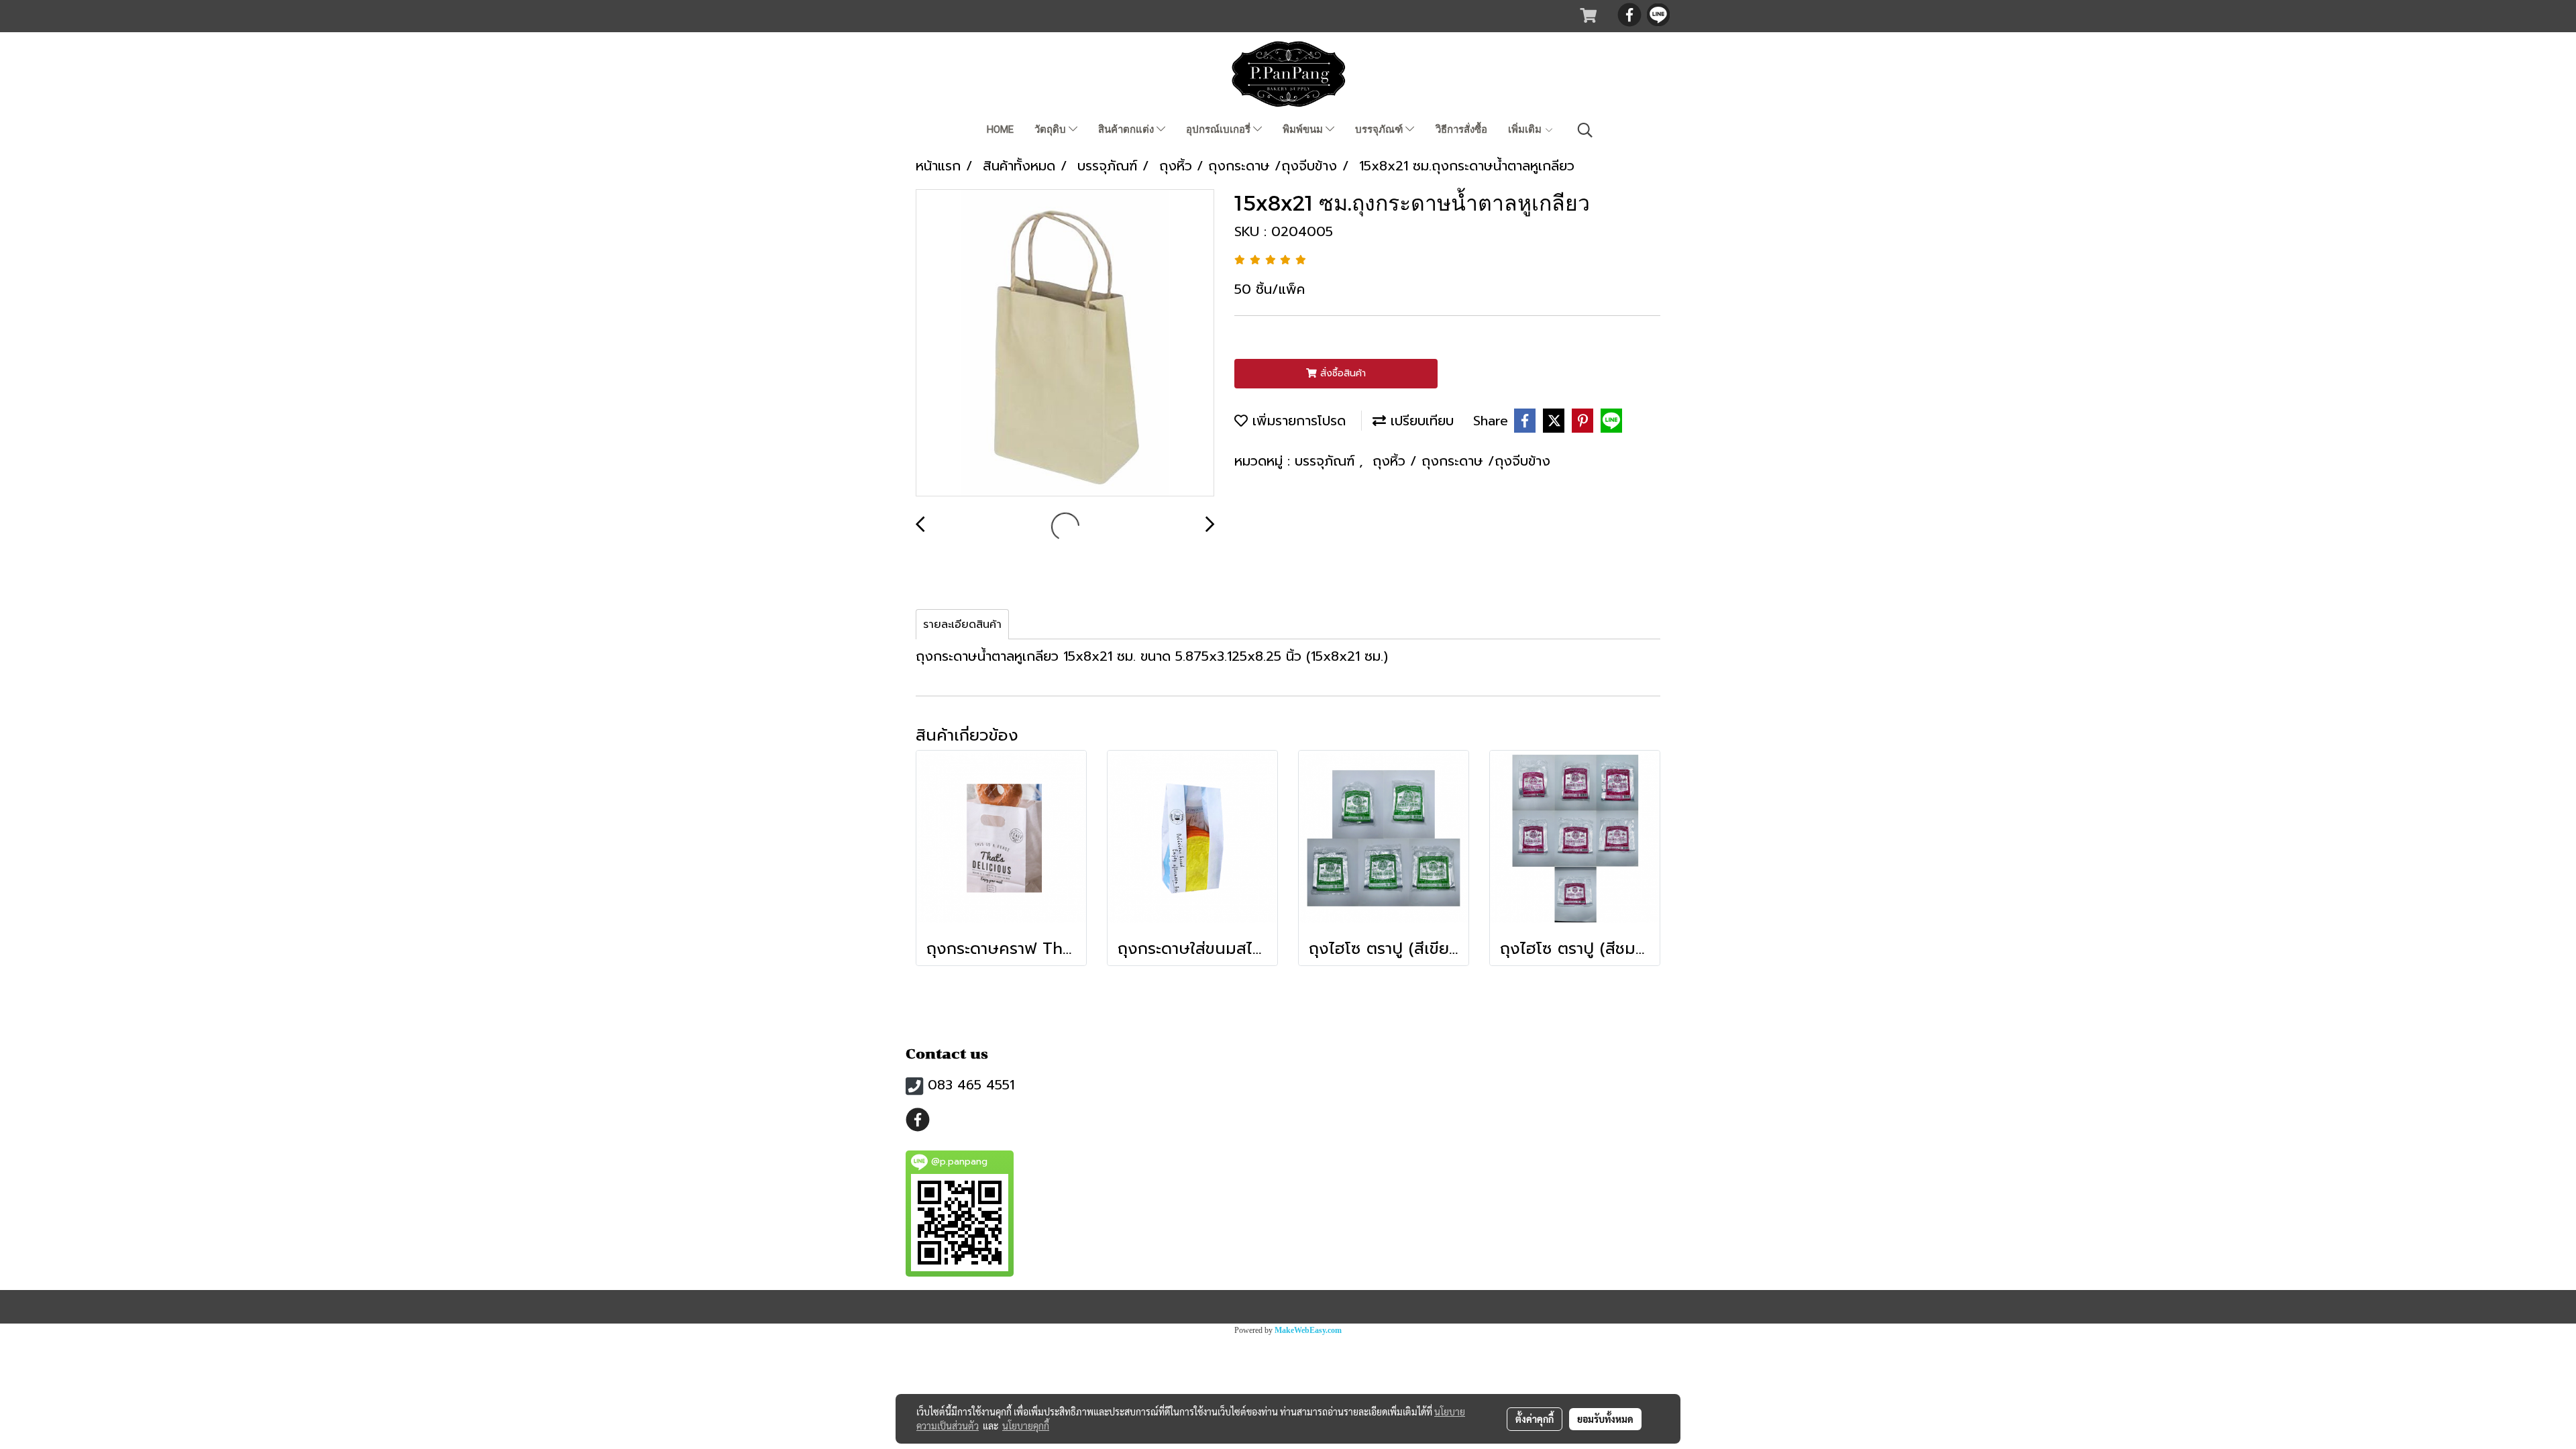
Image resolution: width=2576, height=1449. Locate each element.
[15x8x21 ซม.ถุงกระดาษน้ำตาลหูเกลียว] (1065, 343)
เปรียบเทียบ (1420, 421)
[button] (1585, 130)
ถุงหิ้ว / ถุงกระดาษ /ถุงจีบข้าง (1461, 461)
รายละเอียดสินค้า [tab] (962, 625)
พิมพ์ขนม (1304, 129)
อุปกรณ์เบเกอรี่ (1220, 129)
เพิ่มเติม (1526, 129)
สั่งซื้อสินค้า (1341, 373)
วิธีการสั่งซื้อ (1461, 129)
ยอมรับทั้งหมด (1605, 1419)
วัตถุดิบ (1052, 129)
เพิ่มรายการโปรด (1297, 421)
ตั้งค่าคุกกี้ (1535, 1419)
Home (1000, 129)
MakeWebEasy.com (1308, 1330)
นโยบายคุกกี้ (1026, 1426)
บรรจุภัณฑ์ (1380, 129)
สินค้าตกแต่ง (1127, 129)
